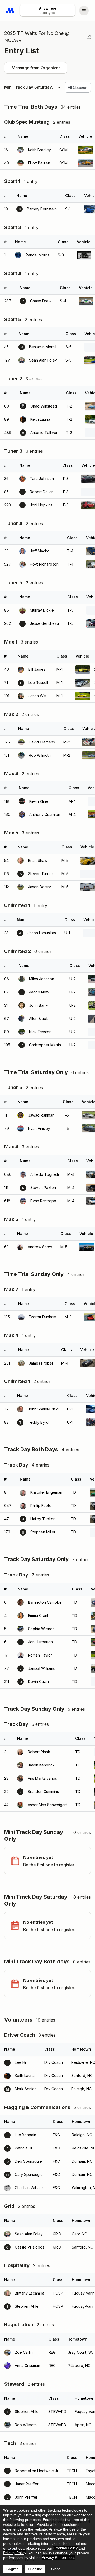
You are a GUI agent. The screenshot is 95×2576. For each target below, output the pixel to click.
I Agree (13, 2569)
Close (56, 2569)
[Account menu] (84, 11)
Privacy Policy (15, 2553)
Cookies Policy (65, 2548)
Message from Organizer (36, 68)
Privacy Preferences (58, 2557)
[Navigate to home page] (11, 11)
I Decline (35, 2569)
